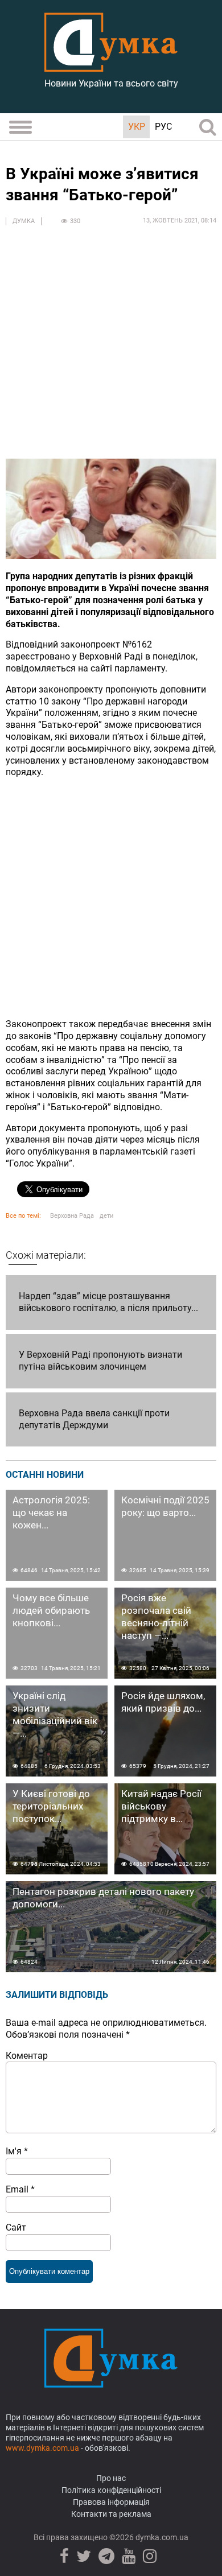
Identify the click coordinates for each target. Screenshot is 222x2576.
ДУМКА (24, 221)
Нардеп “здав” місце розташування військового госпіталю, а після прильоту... (108, 1302)
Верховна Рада (72, 1216)
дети (106, 1216)
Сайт (16, 2227)
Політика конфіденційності (111, 2490)
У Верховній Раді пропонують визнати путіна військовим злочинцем (100, 1361)
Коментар (27, 2056)
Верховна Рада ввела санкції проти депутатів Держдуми (94, 1419)
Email (20, 2189)
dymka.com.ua (161, 2537)
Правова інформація (111, 2502)
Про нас (111, 2478)
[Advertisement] (111, 348)
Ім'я (17, 2151)
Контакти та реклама (111, 2514)
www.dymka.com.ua (42, 2448)
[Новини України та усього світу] (111, 65)
